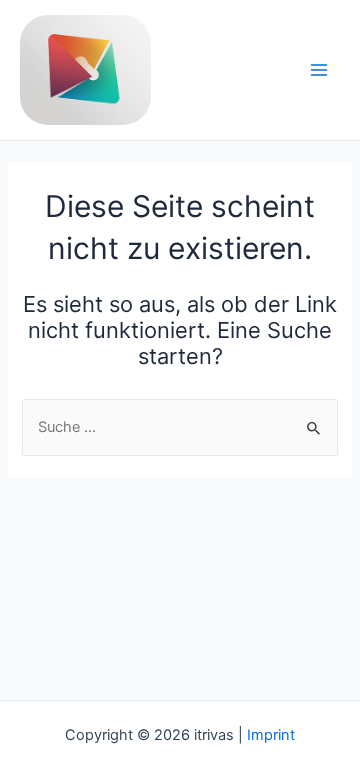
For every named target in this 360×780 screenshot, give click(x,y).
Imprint (271, 735)
